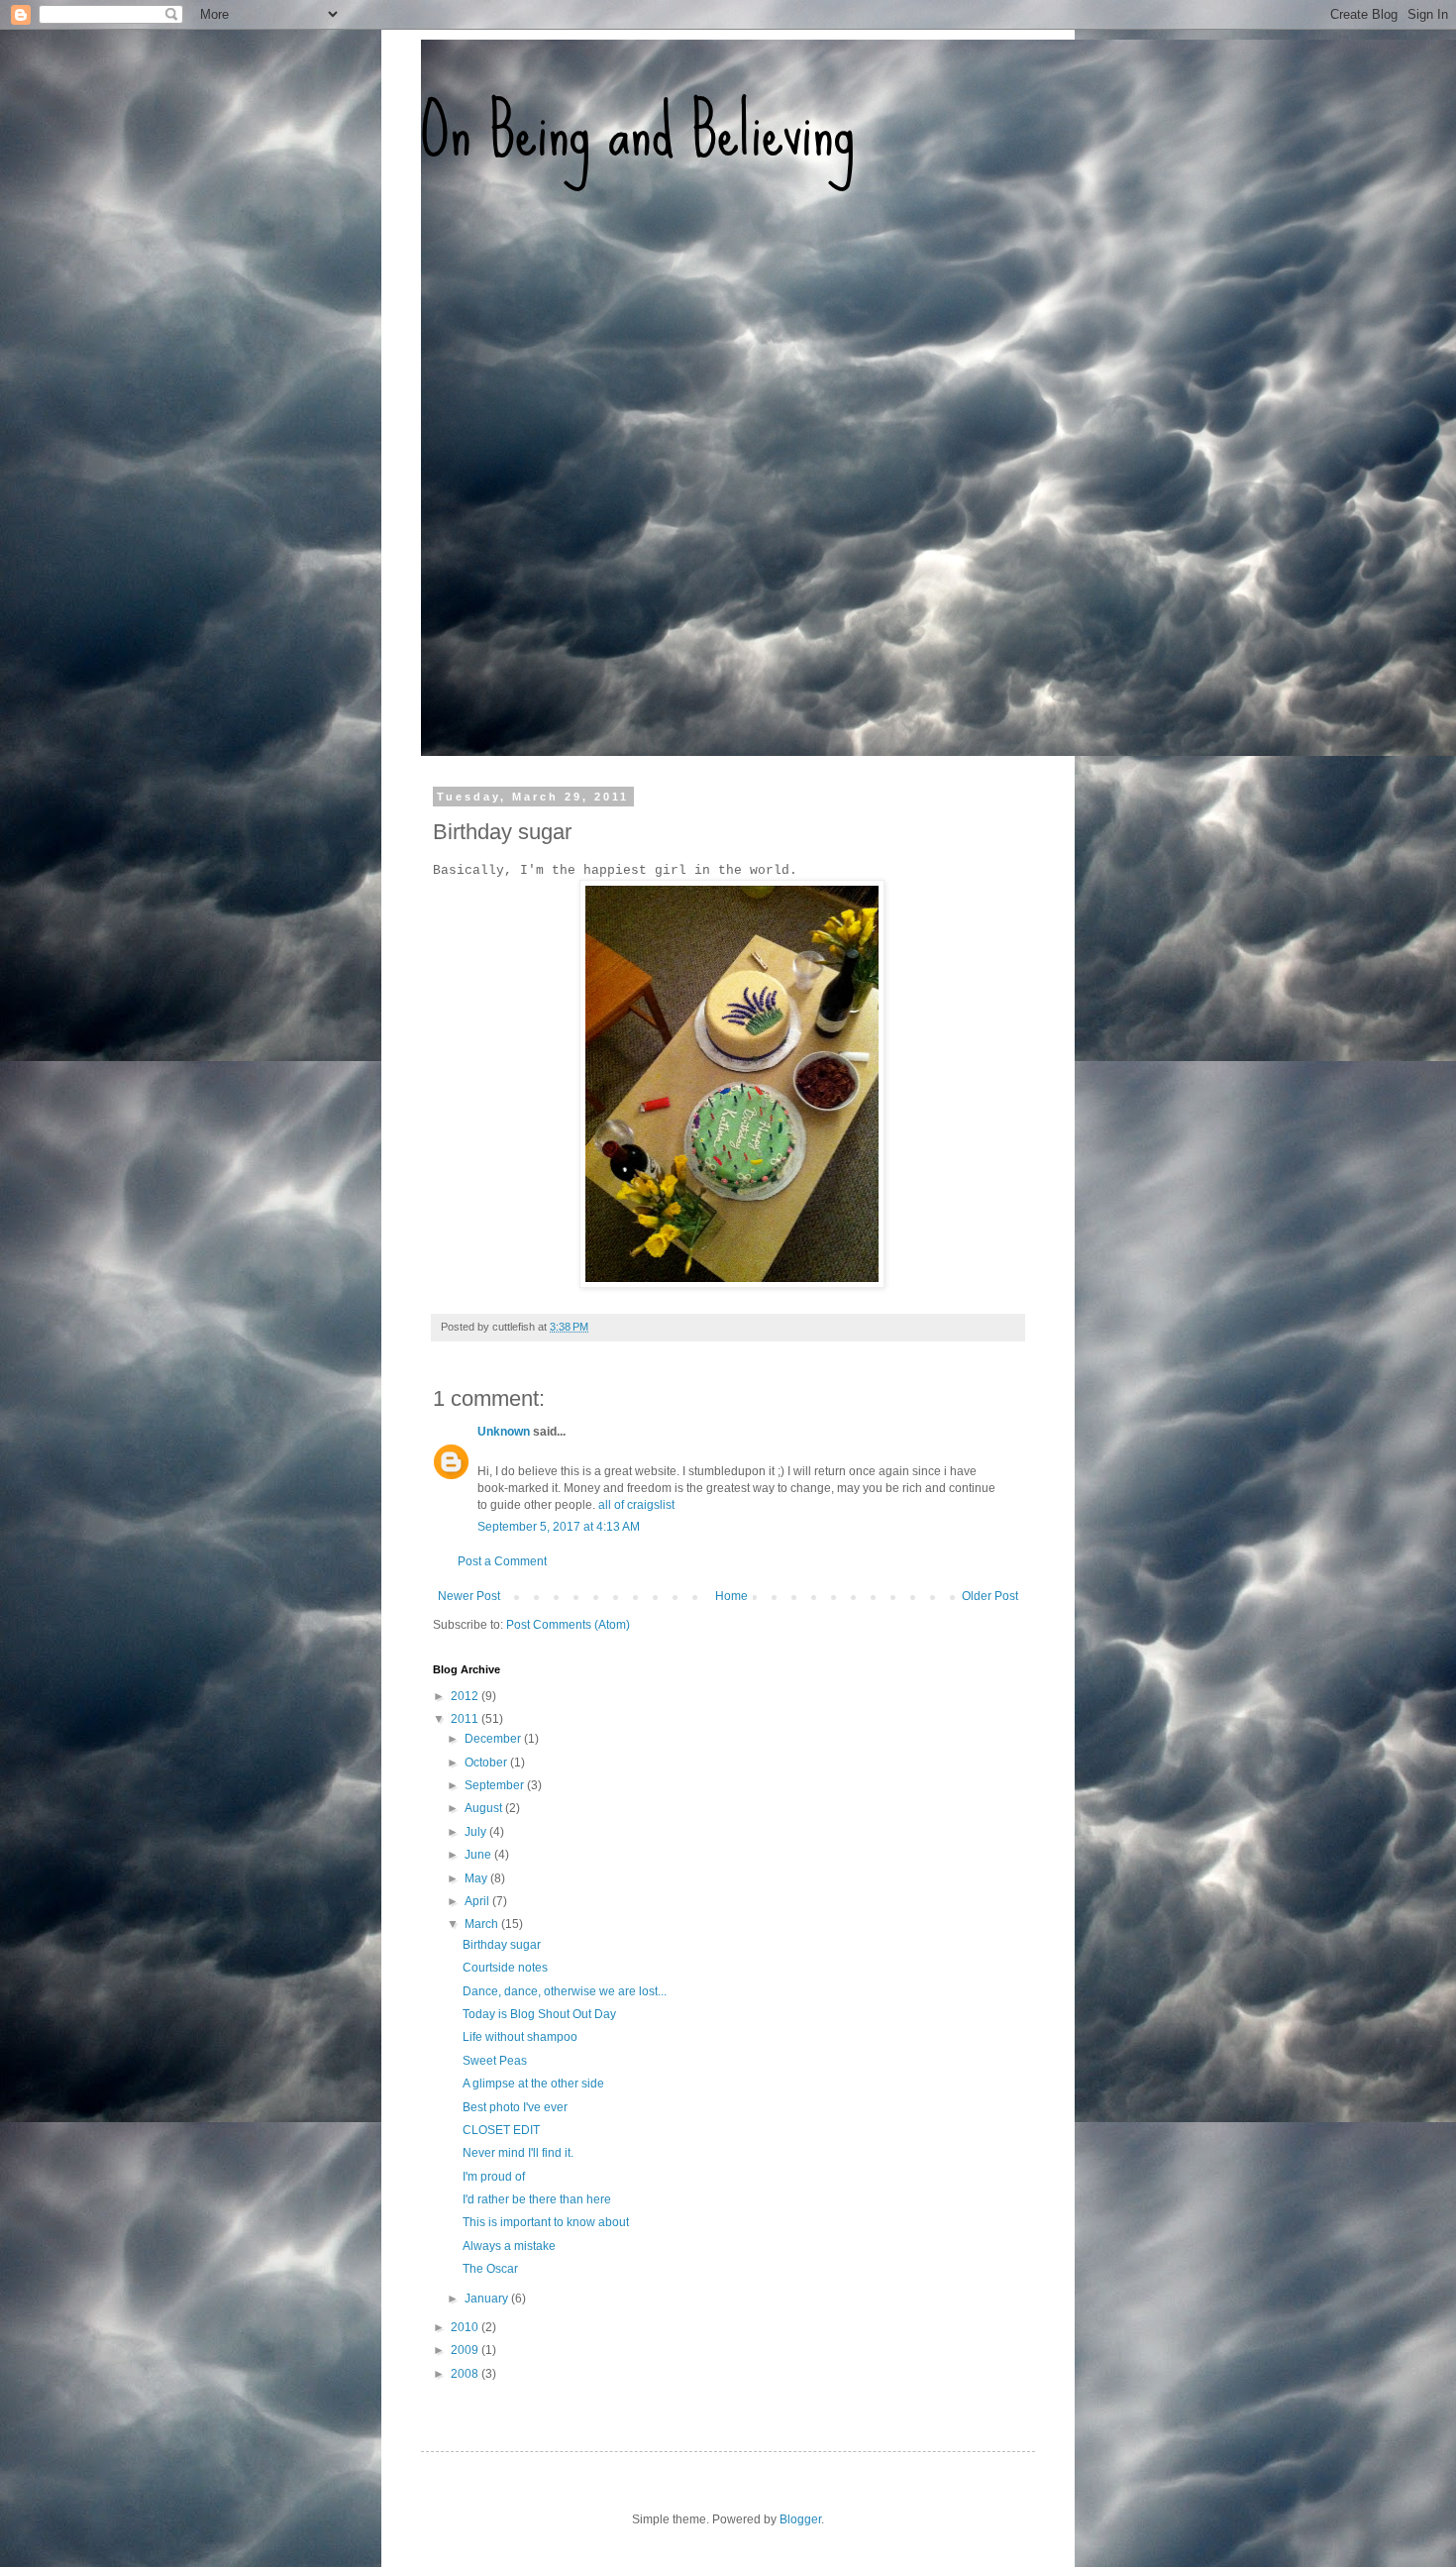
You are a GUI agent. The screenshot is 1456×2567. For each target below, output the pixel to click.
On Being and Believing (638, 130)
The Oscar (490, 2269)
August (485, 1808)
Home (731, 1596)
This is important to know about (546, 2222)
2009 (466, 2350)
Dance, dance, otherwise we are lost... (565, 1991)
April (478, 1901)
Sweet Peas (495, 2061)
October (487, 1763)
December (494, 1739)
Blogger (800, 2519)
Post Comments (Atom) (568, 1625)
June (479, 1855)
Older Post (990, 1596)
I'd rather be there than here (537, 2199)
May (477, 1878)
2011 (466, 1719)
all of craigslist (636, 1505)
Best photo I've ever (515, 2107)
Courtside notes (505, 1968)
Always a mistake (509, 2246)
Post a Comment (502, 1561)
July (477, 1832)
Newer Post (469, 1596)
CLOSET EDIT (501, 2130)
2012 (466, 1696)
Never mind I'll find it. (518, 2153)
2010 (466, 2327)
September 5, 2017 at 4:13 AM (559, 1527)
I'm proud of (494, 2177)
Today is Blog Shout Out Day (539, 2014)
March (483, 1924)
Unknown (504, 1432)
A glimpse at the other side (533, 2084)
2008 (466, 2374)
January (488, 2299)
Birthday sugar (502, 1945)
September (496, 1785)
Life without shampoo (520, 2037)
